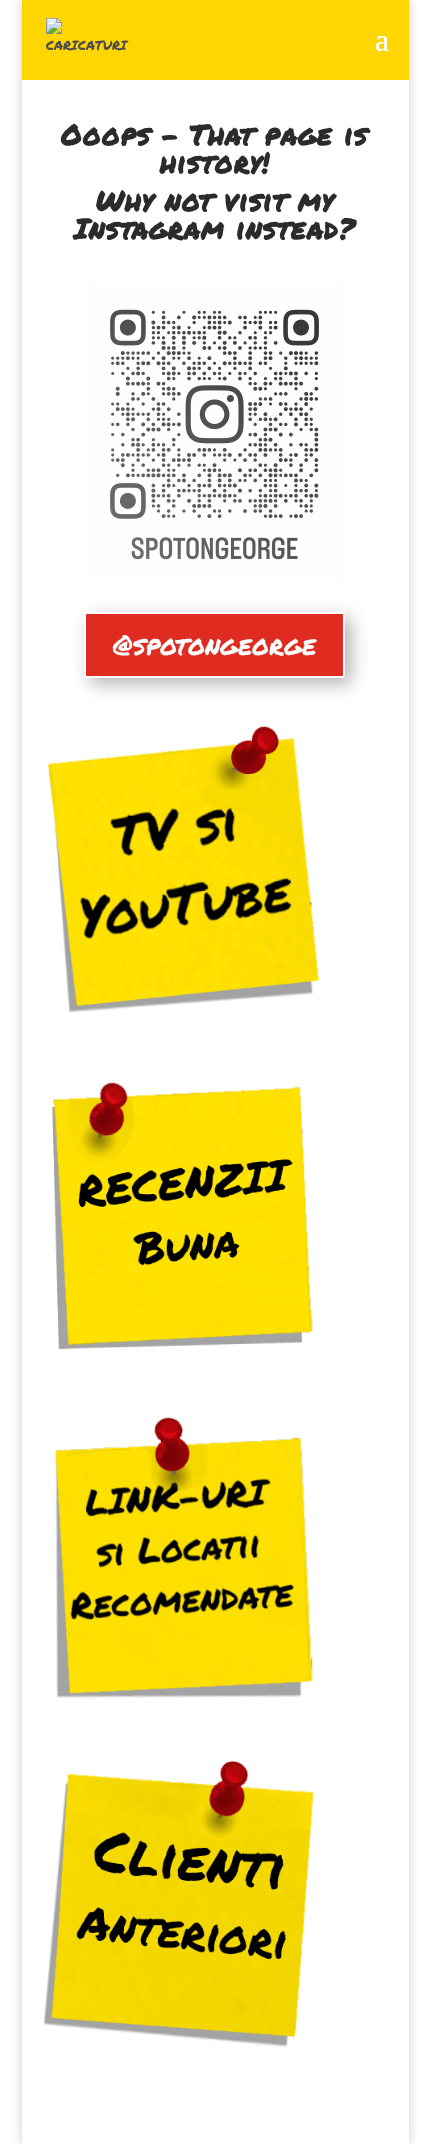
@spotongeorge (214, 644)
